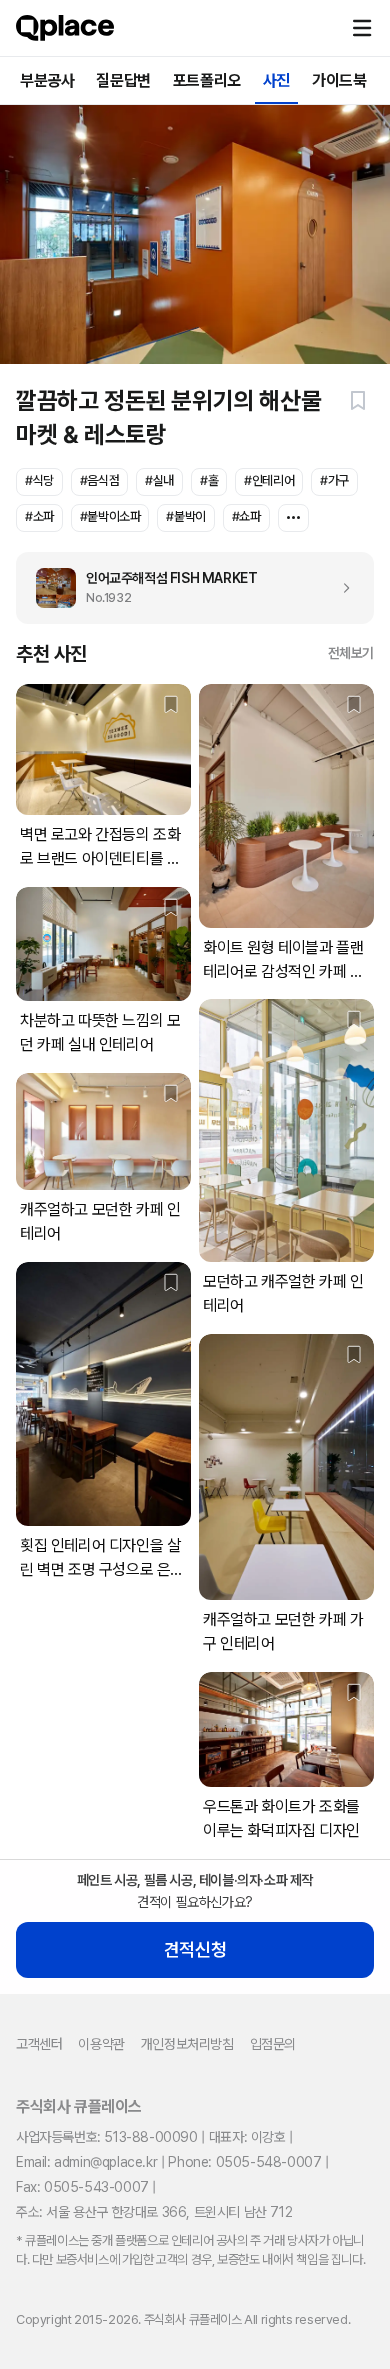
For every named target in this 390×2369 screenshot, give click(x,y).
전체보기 (351, 653)
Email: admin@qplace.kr (86, 2162)
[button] (362, 28)
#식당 (39, 480)
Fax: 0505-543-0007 (82, 2187)
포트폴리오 (207, 80)
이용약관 (101, 2044)
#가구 (334, 480)
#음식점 (99, 480)
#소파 (39, 516)
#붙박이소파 (110, 516)
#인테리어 (269, 480)
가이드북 (339, 80)
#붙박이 (185, 516)
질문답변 (123, 80)
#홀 (209, 480)
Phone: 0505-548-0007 (244, 2162)
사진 (276, 80)
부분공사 (47, 80)
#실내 (159, 480)
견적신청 (195, 1949)
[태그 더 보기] (293, 518)
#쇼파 (246, 516)
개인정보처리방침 (187, 2044)
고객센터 (39, 2044)
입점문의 (273, 2044)
